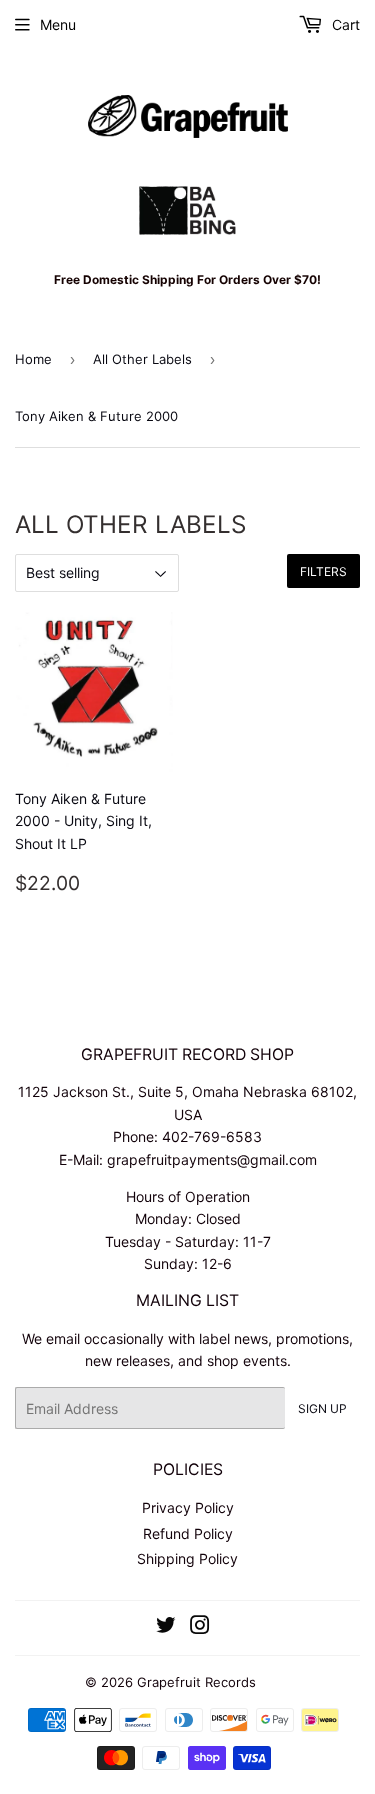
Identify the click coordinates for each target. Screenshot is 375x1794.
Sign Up (322, 1408)
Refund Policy (188, 1533)
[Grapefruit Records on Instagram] (200, 1627)
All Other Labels (142, 359)
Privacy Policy (188, 1507)
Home (33, 359)
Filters (323, 571)
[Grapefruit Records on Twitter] (166, 1627)
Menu (58, 24)
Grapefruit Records (196, 1682)
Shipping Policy (187, 1558)
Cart (344, 24)
